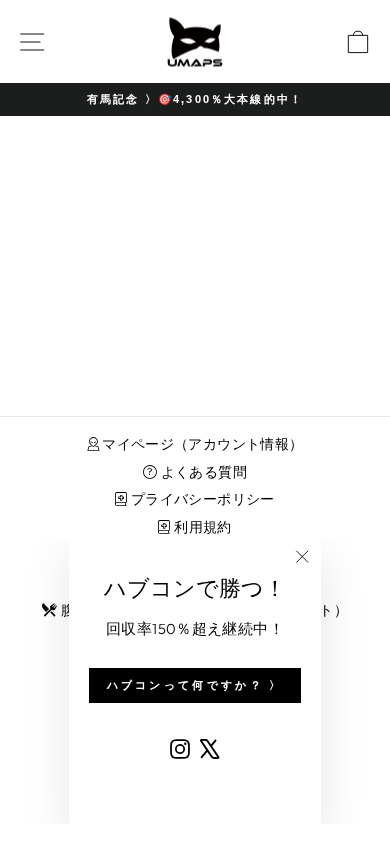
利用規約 (201, 527)
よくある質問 (202, 472)
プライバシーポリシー (201, 499)
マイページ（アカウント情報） (201, 444)
